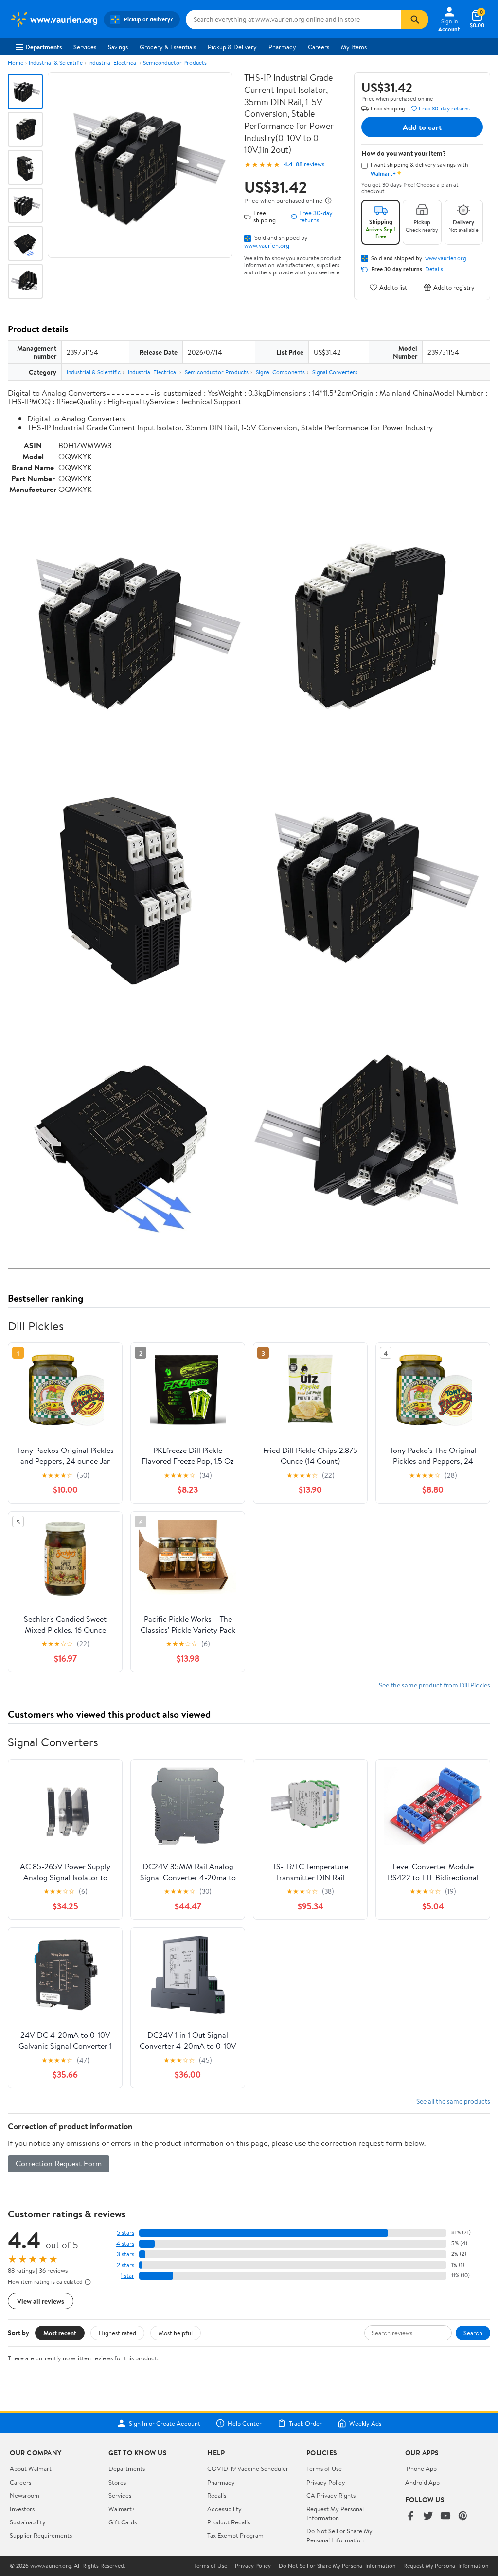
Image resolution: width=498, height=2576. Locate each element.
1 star (127, 2276)
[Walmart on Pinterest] (463, 2516)
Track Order (305, 2423)
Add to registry (454, 287)
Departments (44, 47)
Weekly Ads (365, 2423)
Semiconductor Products (175, 63)
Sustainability (28, 2522)
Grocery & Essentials (168, 47)
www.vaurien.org (267, 245)
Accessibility (224, 2509)
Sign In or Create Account (165, 2423)
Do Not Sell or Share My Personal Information (339, 2535)
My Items (354, 47)
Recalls (217, 2495)
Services (85, 47)
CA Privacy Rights (331, 2495)
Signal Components (280, 372)
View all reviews (41, 2301)
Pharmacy (282, 47)
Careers (319, 47)
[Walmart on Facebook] (410, 2516)
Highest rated (117, 2333)
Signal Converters (335, 372)
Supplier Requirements (41, 2535)
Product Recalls (229, 2522)
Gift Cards (123, 2522)
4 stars (125, 2243)
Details (434, 269)
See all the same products (453, 2101)
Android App (422, 2482)
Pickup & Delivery (232, 47)
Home (16, 63)
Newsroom (25, 2495)
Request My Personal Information (335, 2513)
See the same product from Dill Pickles (435, 1685)
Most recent (60, 2333)
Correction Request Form (59, 2163)
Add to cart (422, 127)
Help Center (245, 2423)
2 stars (125, 2265)
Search (473, 2333)
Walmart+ (122, 2509)
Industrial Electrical (113, 63)
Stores (117, 2482)
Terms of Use (324, 2468)
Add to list (393, 287)
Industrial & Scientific (56, 63)
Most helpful (176, 2333)
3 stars (125, 2254)
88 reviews (310, 164)
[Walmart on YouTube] (445, 2516)
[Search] (415, 19)
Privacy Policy (326, 2482)
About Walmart (31, 2468)
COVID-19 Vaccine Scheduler (248, 2468)
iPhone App (421, 2468)
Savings (118, 47)
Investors (22, 2509)
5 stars (125, 2233)
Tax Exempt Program (235, 2535)
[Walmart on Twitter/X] (428, 2516)
